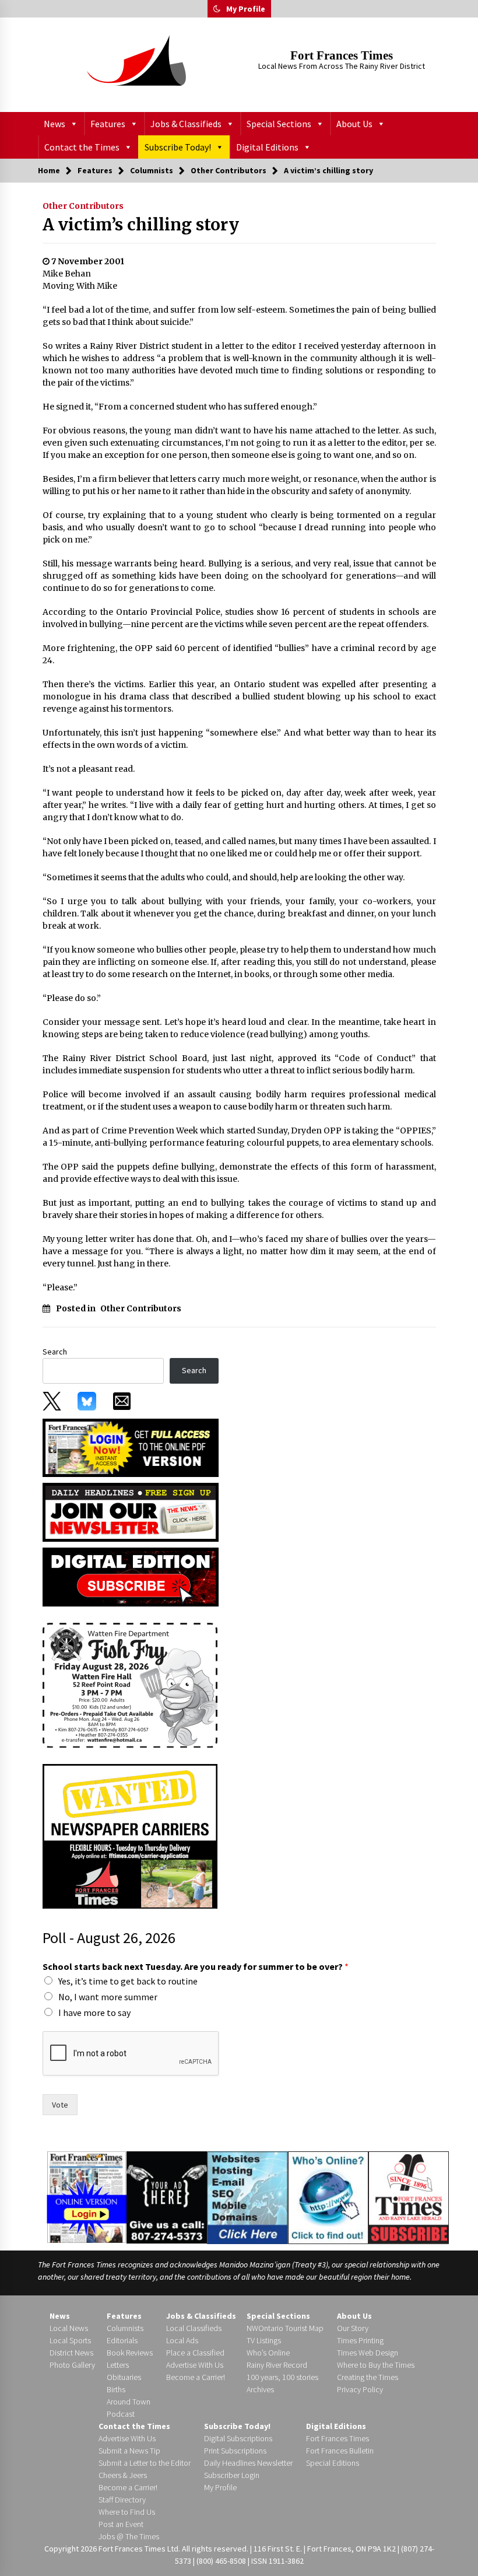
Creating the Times (368, 2377)
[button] (217, 9)
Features (108, 124)
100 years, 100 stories (282, 2377)
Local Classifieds (194, 2328)
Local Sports (70, 2340)
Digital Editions (267, 147)
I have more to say (94, 2013)
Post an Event (121, 2524)
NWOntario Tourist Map (285, 2328)
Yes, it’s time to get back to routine (128, 1981)
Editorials (122, 2340)
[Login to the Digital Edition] (87, 2196)
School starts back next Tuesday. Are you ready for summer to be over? (196, 1966)
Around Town (129, 2402)
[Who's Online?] (328, 2197)
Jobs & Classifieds (186, 124)
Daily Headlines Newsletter (248, 2463)
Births (116, 2389)
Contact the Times (82, 147)
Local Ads (182, 2340)
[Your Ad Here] (166, 2197)
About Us (354, 124)
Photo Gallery (72, 2365)
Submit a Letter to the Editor (145, 2463)
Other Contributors (83, 206)
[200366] (130, 1685)
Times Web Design (368, 2353)
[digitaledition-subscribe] (131, 1576)
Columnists (125, 2328)
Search (55, 1352)
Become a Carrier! (196, 2377)
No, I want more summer (108, 1997)
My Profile (246, 9)
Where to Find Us (127, 2512)
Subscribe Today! (178, 147)
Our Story (353, 2328)
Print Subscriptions (235, 2451)
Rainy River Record (277, 2365)
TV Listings (264, 2340)
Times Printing (360, 2340)
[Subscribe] (409, 2198)
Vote (60, 2105)
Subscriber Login (232, 2475)
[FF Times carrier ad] (130, 1836)
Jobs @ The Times (129, 2536)
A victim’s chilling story (141, 225)
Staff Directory (122, 2500)
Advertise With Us (195, 2365)
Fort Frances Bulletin (340, 2451)
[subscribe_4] (131, 1511)
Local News (69, 2328)
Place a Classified (195, 2353)
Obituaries (124, 2377)
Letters (118, 2365)
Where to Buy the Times (376, 2365)
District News (71, 2353)
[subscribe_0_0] (131, 1447)
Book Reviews (130, 2353)
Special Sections (279, 124)
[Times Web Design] (247, 2197)
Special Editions (333, 2463)
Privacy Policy (360, 2389)
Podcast (121, 2414)
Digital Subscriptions (238, 2438)
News (55, 124)
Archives (260, 2389)
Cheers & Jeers (123, 2475)
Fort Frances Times (342, 55)
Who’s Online (268, 2353)
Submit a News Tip (129, 2451)
